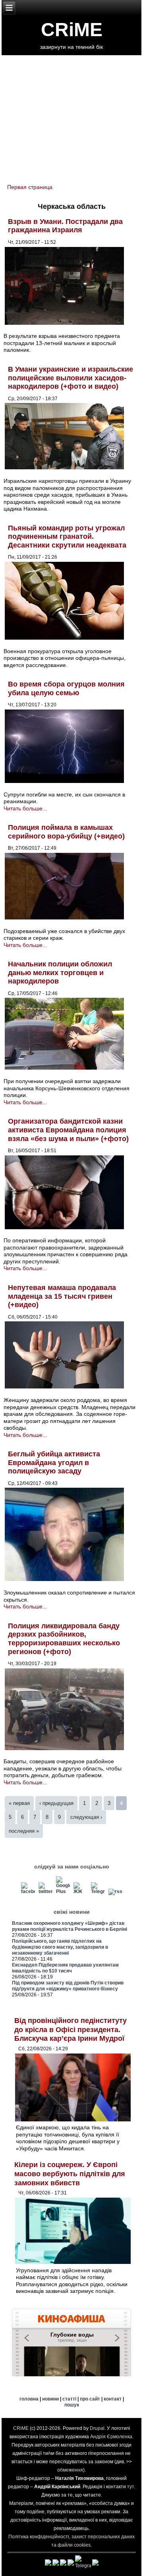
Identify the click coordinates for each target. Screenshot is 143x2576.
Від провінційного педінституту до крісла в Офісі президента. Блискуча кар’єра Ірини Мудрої (71, 2029)
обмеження (70, 2470)
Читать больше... (25, 808)
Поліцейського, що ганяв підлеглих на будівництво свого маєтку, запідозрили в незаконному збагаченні (60, 1947)
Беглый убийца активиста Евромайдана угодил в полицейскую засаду (54, 1462)
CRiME (72, 30)
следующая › (86, 1817)
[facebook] (28, 1892)
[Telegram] (98, 1892)
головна (29, 2399)
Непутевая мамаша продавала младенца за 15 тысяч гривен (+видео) (62, 1296)
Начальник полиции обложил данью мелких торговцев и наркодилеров (60, 973)
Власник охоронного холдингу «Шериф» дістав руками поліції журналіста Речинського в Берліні (70, 1926)
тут (130, 2487)
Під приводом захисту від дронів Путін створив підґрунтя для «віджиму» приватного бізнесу (68, 1986)
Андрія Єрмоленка (111, 2437)
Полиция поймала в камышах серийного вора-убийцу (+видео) (66, 832)
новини (50, 2399)
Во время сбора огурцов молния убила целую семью (66, 688)
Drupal (97, 2428)
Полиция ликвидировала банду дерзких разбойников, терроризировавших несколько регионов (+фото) (64, 1639)
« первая (19, 1803)
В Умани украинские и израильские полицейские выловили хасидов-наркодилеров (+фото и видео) (71, 378)
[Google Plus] (63, 1892)
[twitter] (45, 1892)
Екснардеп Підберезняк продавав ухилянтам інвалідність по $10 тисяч (65, 1968)
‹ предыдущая (56, 1803)
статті (69, 2399)
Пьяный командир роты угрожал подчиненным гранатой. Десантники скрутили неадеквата (67, 537)
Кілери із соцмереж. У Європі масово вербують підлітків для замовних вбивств (70, 2174)
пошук (72, 2405)
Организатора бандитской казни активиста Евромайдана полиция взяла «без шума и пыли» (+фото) (68, 1130)
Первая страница (30, 187)
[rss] (115, 1892)
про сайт (90, 2399)
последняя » (24, 1831)
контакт (113, 2399)
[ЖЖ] (80, 1892)
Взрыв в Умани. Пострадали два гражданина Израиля (65, 226)
